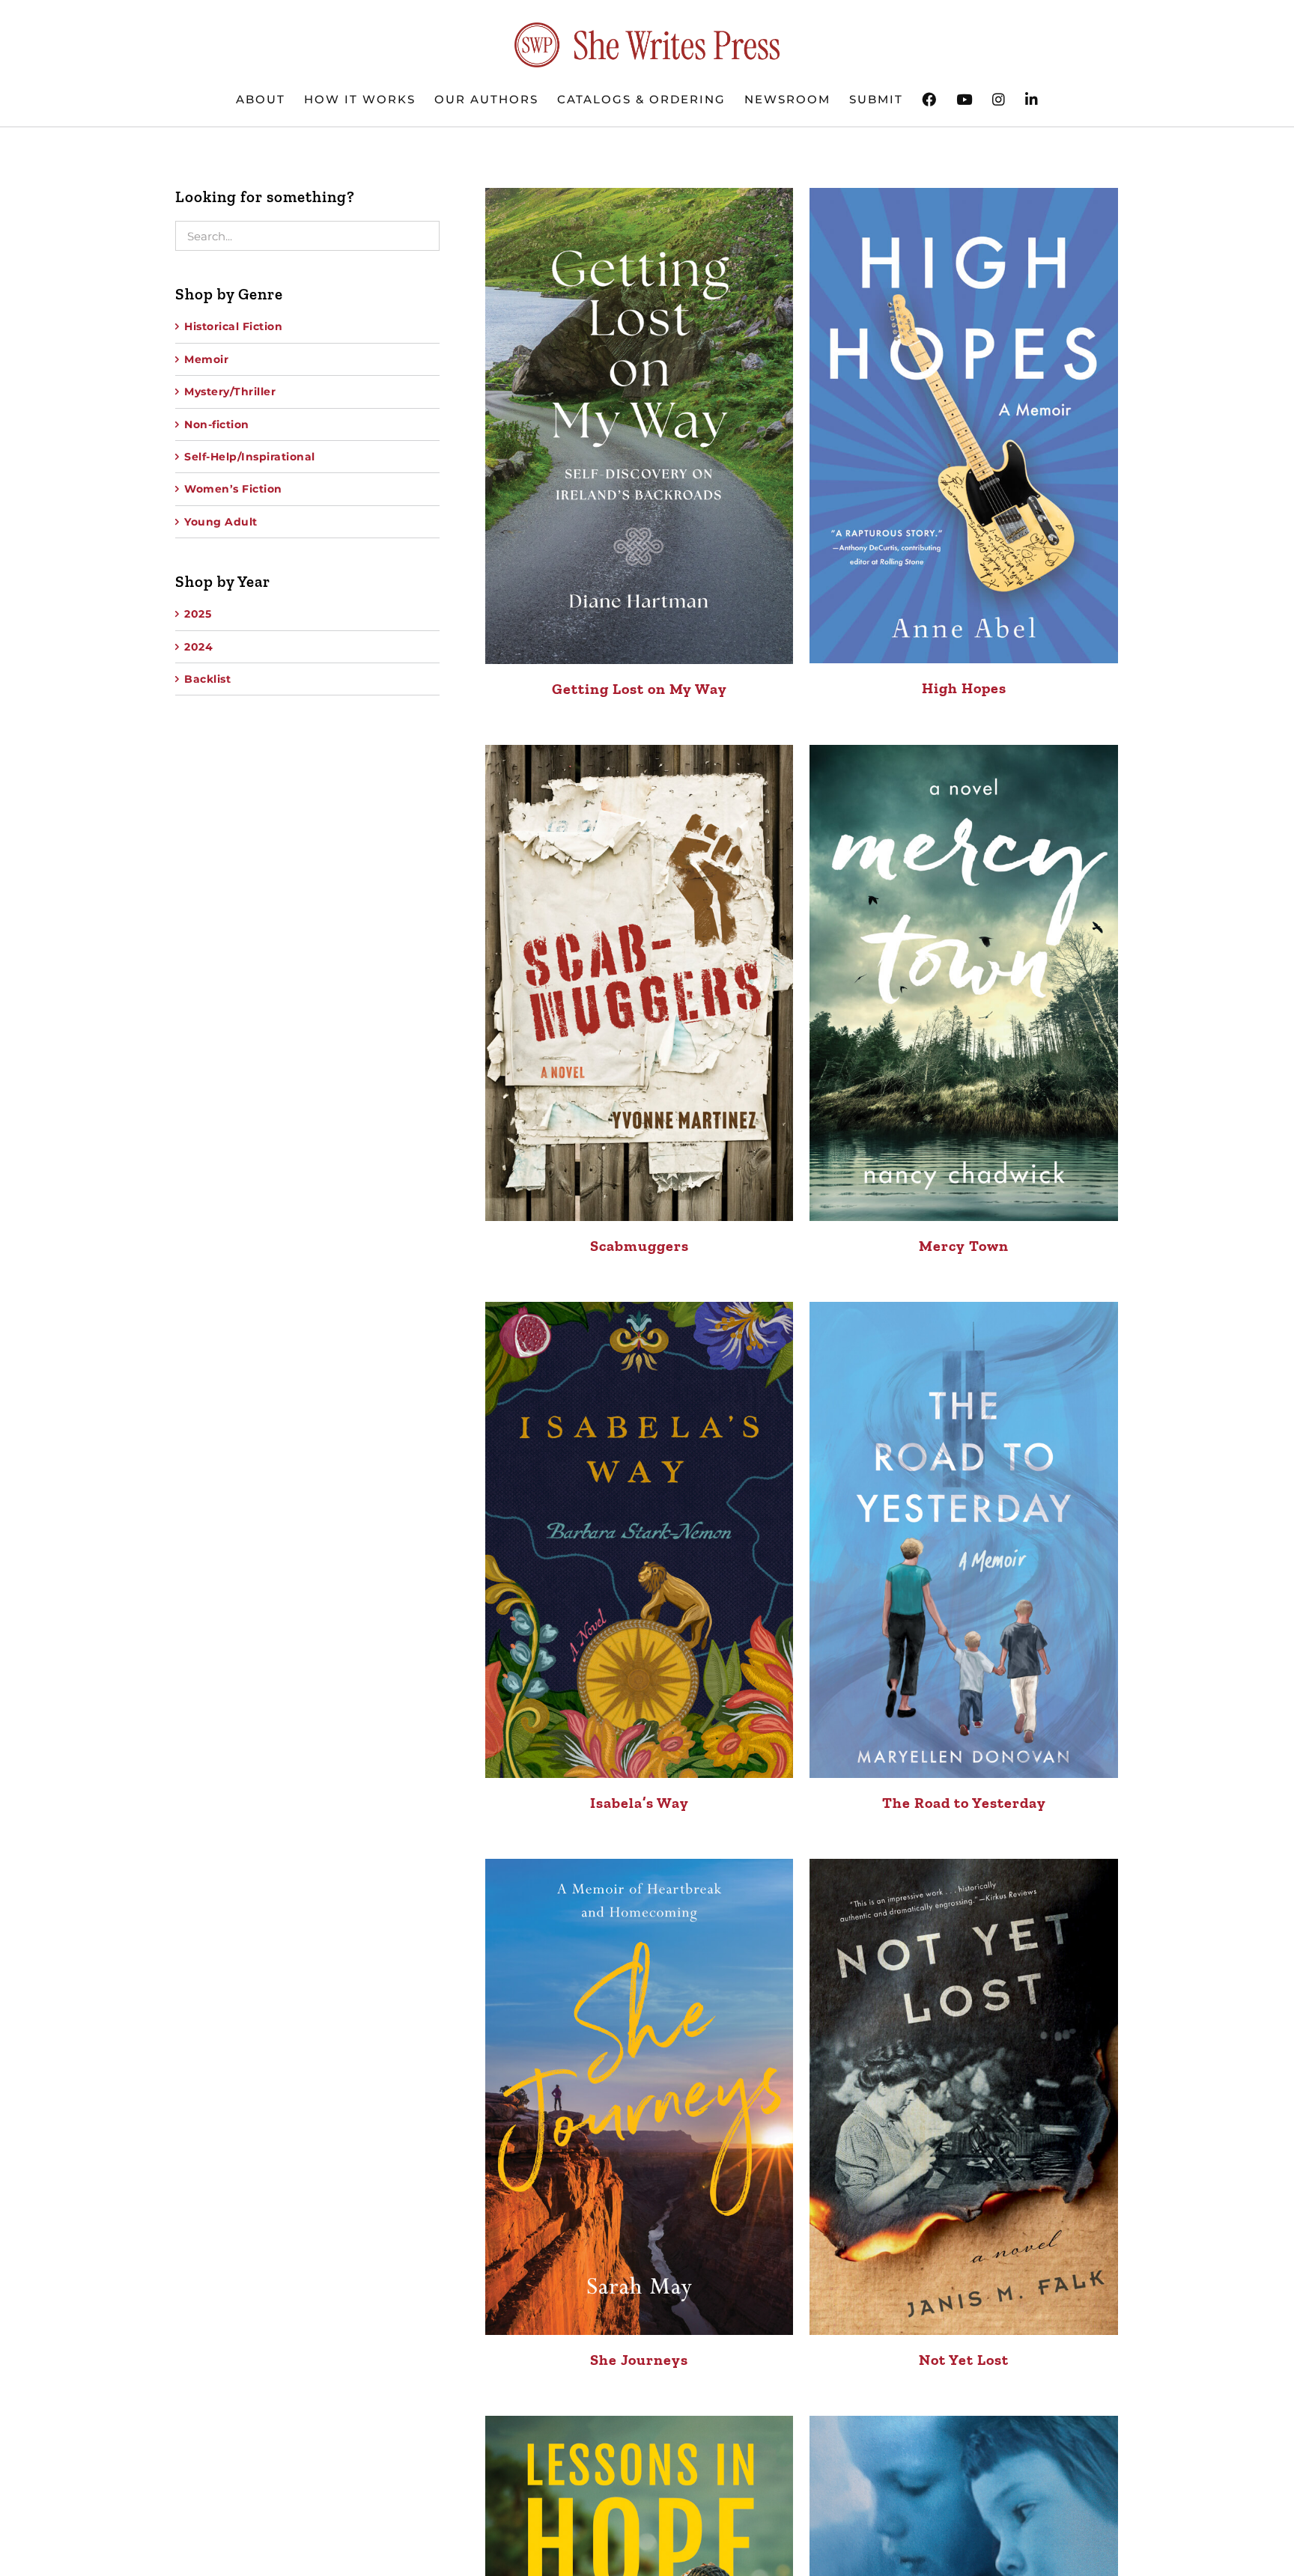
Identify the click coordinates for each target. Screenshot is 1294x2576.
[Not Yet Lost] (964, 2097)
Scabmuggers (640, 1246)
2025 (198, 614)
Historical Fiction (233, 326)
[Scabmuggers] (640, 983)
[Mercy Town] (964, 983)
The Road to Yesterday (964, 1803)
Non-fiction (217, 424)
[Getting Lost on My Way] (640, 426)
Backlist (207, 679)
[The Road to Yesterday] (964, 1540)
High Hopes (964, 688)
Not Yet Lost (964, 2360)
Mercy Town (964, 1246)
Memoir (206, 359)
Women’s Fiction (233, 489)
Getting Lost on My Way (640, 689)
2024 (198, 647)
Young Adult (221, 522)
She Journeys (639, 2360)
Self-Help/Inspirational (250, 457)
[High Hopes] (964, 426)
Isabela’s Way (640, 1803)
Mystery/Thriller (230, 392)
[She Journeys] (640, 2097)
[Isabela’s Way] (640, 1540)
